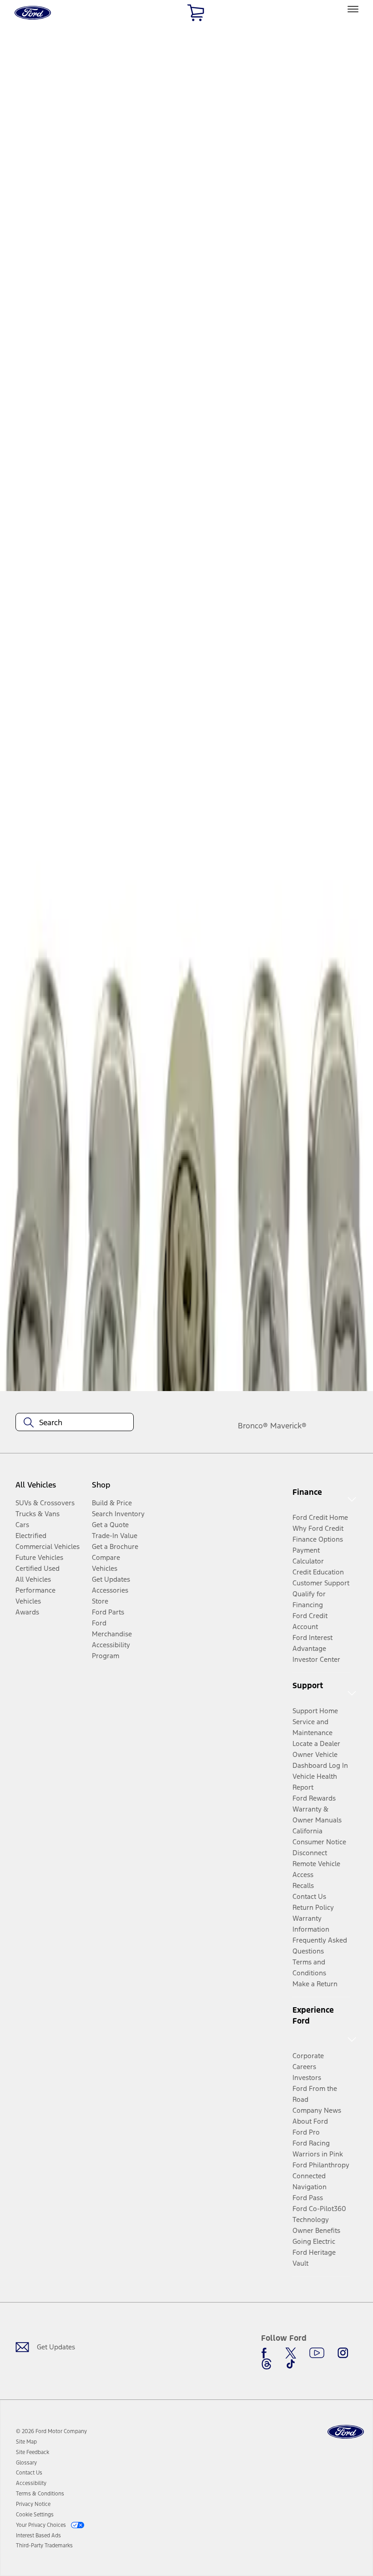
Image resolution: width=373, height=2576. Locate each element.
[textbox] (75, 1422)
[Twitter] (291, 2353)
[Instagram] (343, 2353)
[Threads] (267, 2364)
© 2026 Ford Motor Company (51, 2431)
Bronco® (253, 1426)
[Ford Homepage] (346, 2432)
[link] (26, 2442)
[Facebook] (267, 2353)
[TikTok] (291, 2364)
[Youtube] (317, 2353)
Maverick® (288, 1426)
